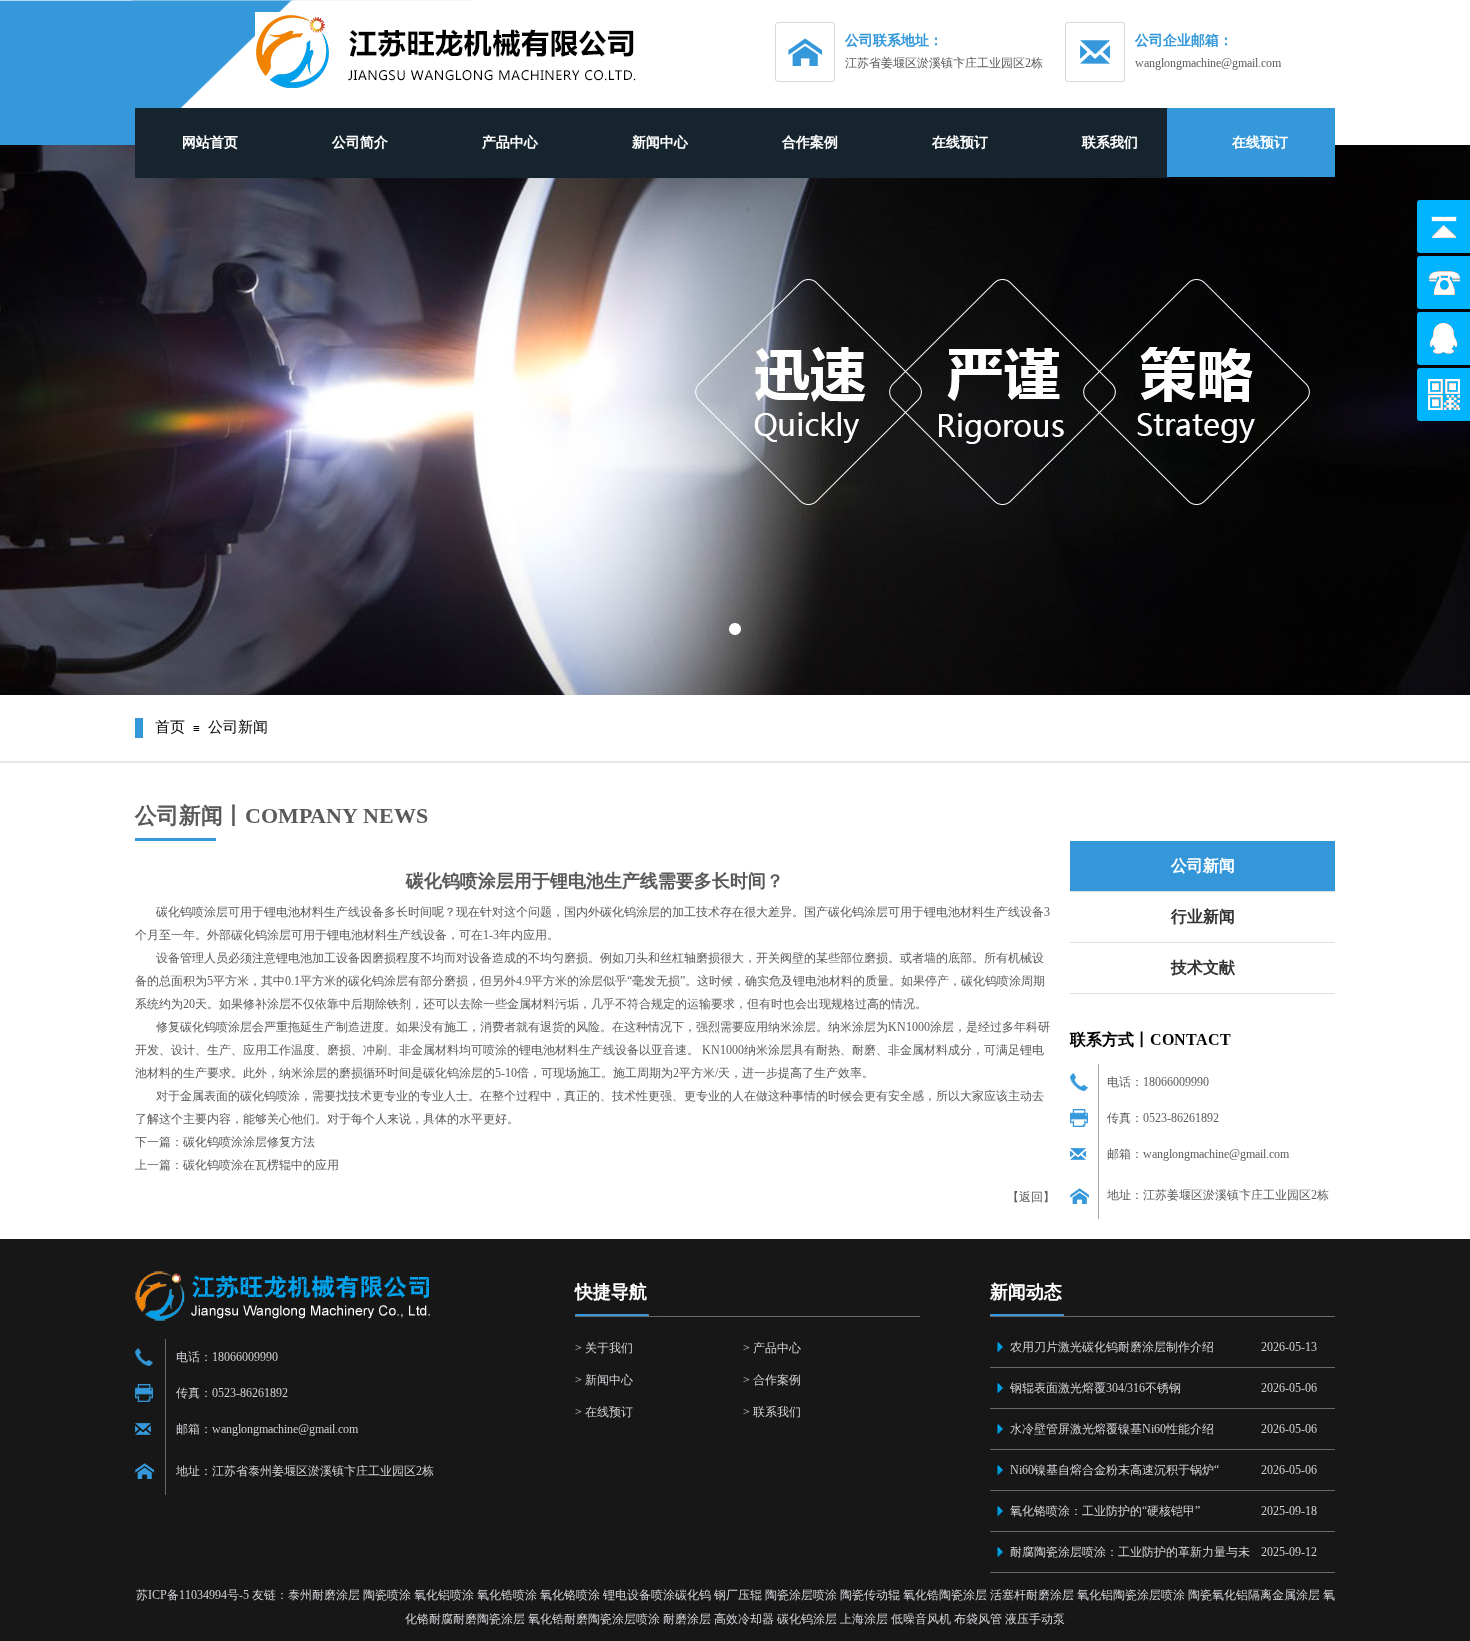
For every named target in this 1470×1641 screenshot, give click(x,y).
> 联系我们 (772, 1412)
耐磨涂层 (687, 1619)
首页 (170, 727)
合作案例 (810, 142)
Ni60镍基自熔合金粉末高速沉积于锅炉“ (1114, 1470)
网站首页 (210, 142)
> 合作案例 (772, 1380)
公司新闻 (1203, 865)
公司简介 (360, 142)
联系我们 (1110, 142)
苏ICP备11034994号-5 (192, 1595)
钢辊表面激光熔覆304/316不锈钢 (1095, 1388)
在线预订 (960, 142)
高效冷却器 (744, 1619)
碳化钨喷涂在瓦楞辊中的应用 (261, 1165)
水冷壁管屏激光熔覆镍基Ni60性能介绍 (1112, 1429)
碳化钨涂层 (807, 1619)
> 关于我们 (604, 1348)
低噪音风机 (921, 1619)
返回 (1031, 1197)
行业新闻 (1203, 916)
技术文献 (1203, 967)
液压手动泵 (1035, 1619)
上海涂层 (864, 1619)
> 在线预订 (604, 1412)
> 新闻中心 (604, 1380)
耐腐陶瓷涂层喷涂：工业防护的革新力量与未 (1130, 1552)
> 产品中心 (772, 1348)
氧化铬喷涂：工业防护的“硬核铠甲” (1105, 1511)
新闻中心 (660, 142)
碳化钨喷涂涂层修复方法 (249, 1142)
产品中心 (510, 142)
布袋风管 (978, 1619)
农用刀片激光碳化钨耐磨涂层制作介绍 (1112, 1347)
